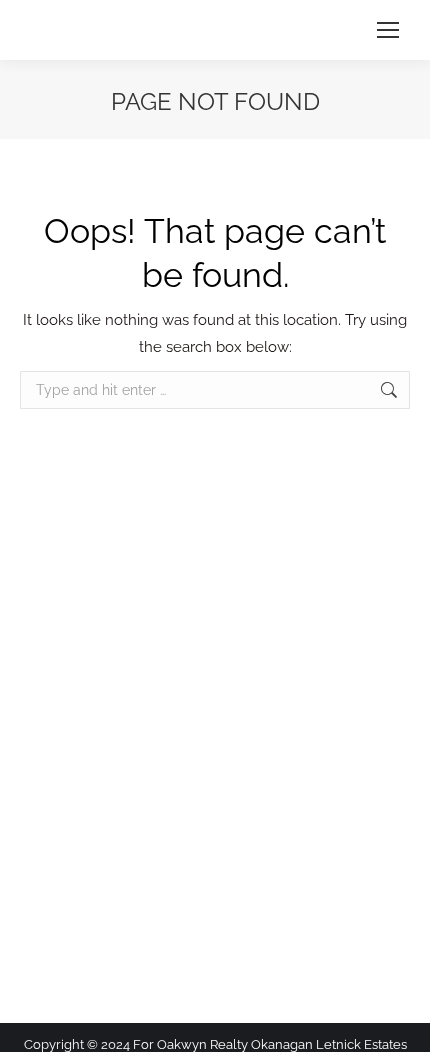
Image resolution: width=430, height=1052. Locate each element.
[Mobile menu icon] (388, 30)
